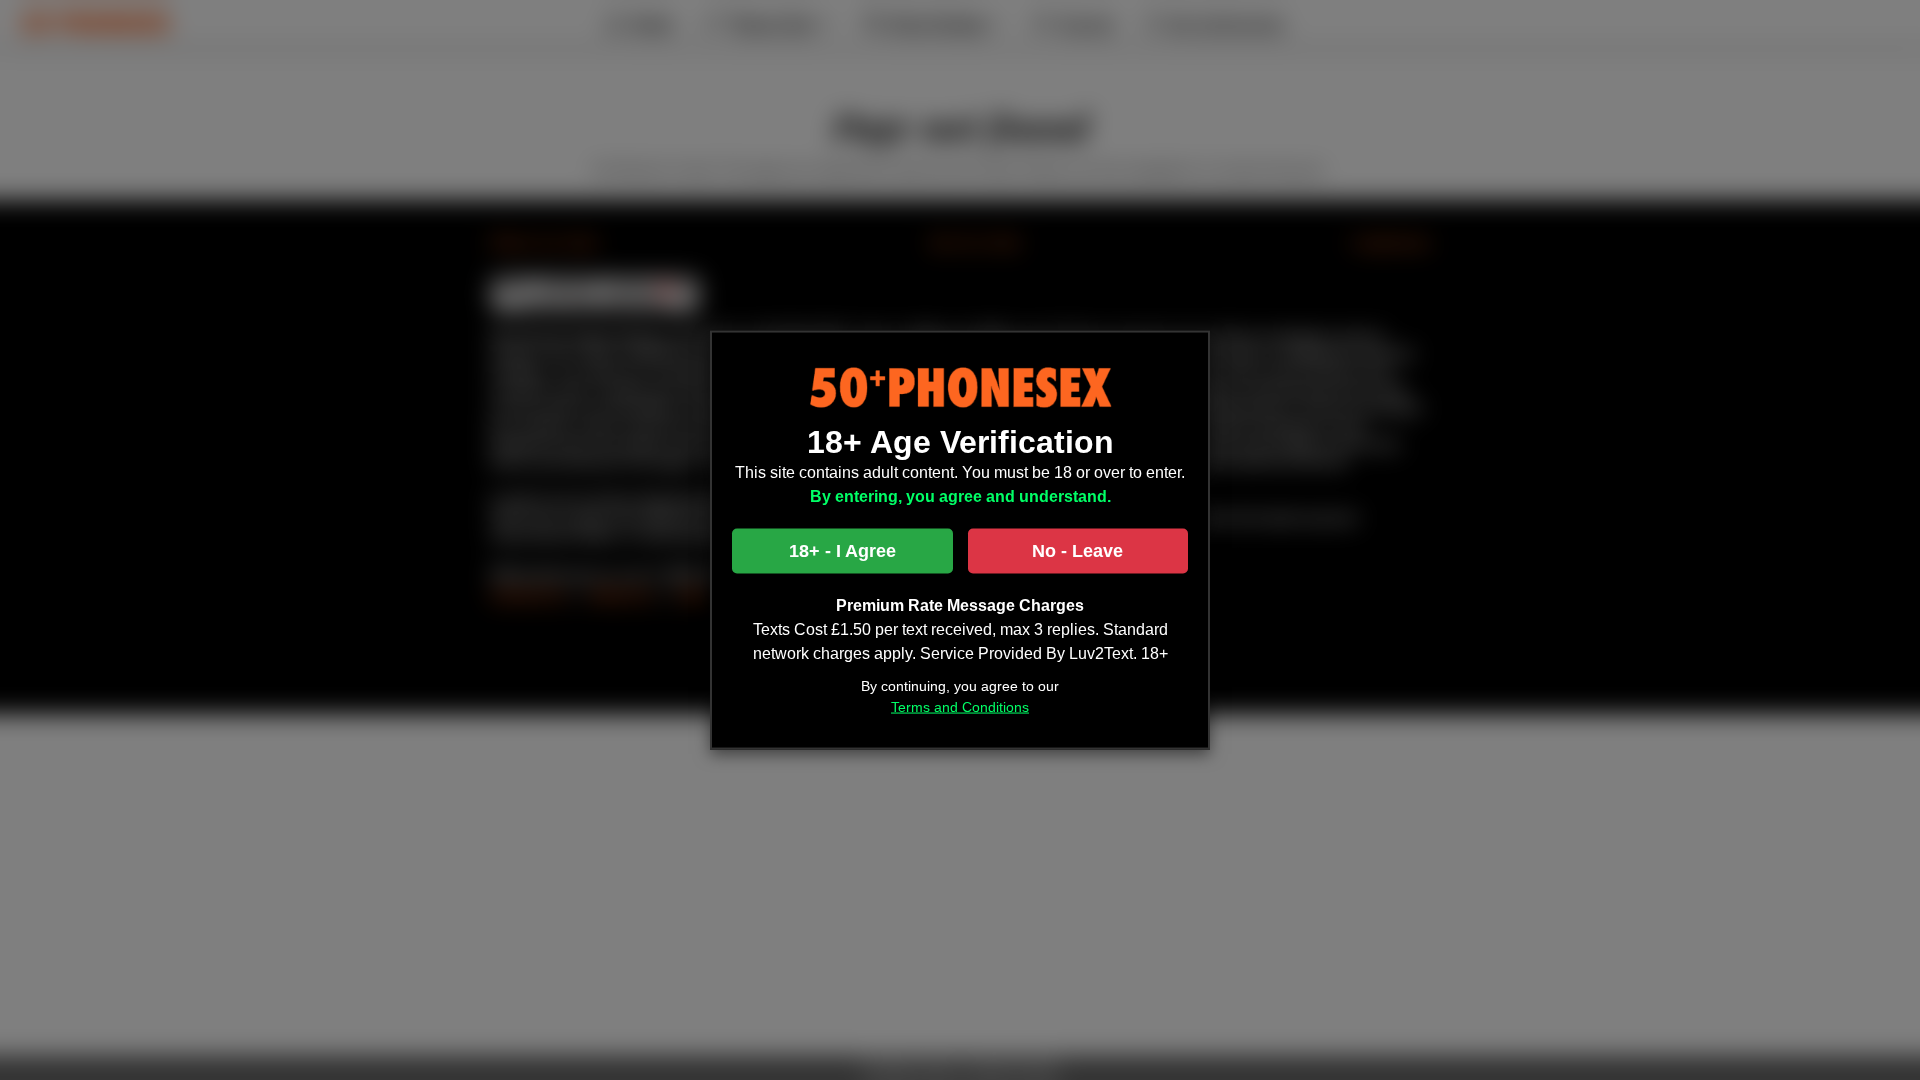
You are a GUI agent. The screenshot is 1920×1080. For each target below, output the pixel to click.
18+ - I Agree (842, 550)
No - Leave (1077, 550)
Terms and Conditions (960, 706)
